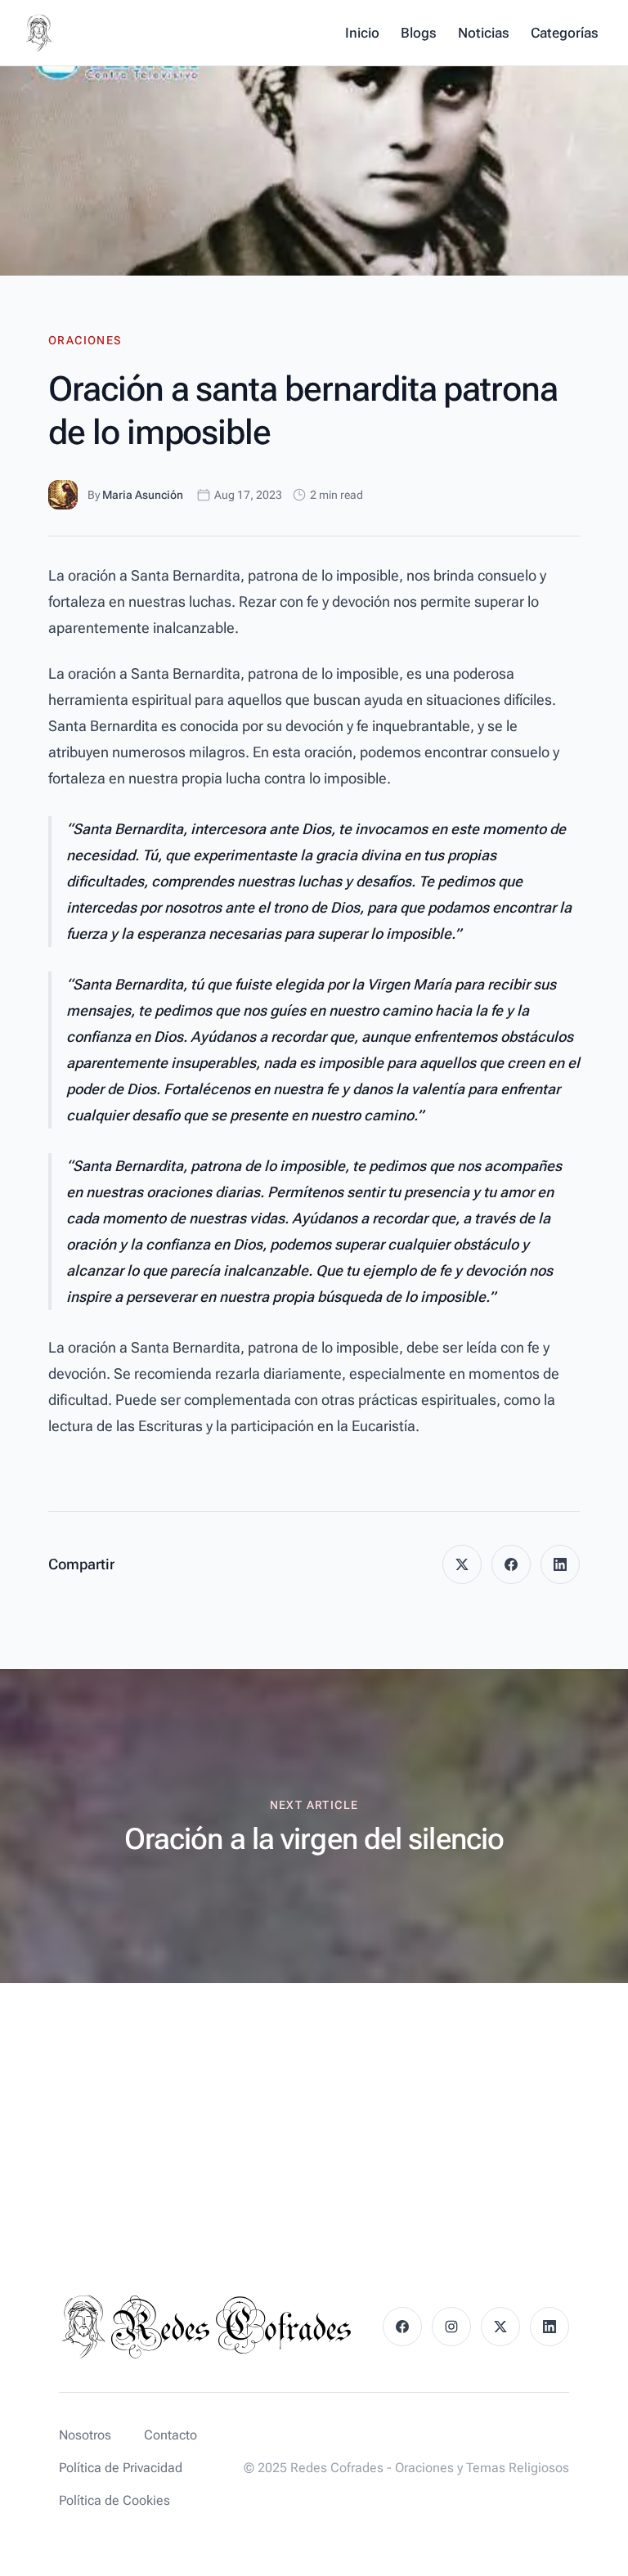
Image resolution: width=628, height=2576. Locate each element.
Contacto (170, 2435)
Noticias (484, 33)
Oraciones (85, 340)
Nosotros (85, 2435)
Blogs (419, 33)
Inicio (362, 33)
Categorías (565, 33)
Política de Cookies (114, 2500)
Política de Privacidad (121, 2468)
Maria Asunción (143, 495)
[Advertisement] (314, 2106)
